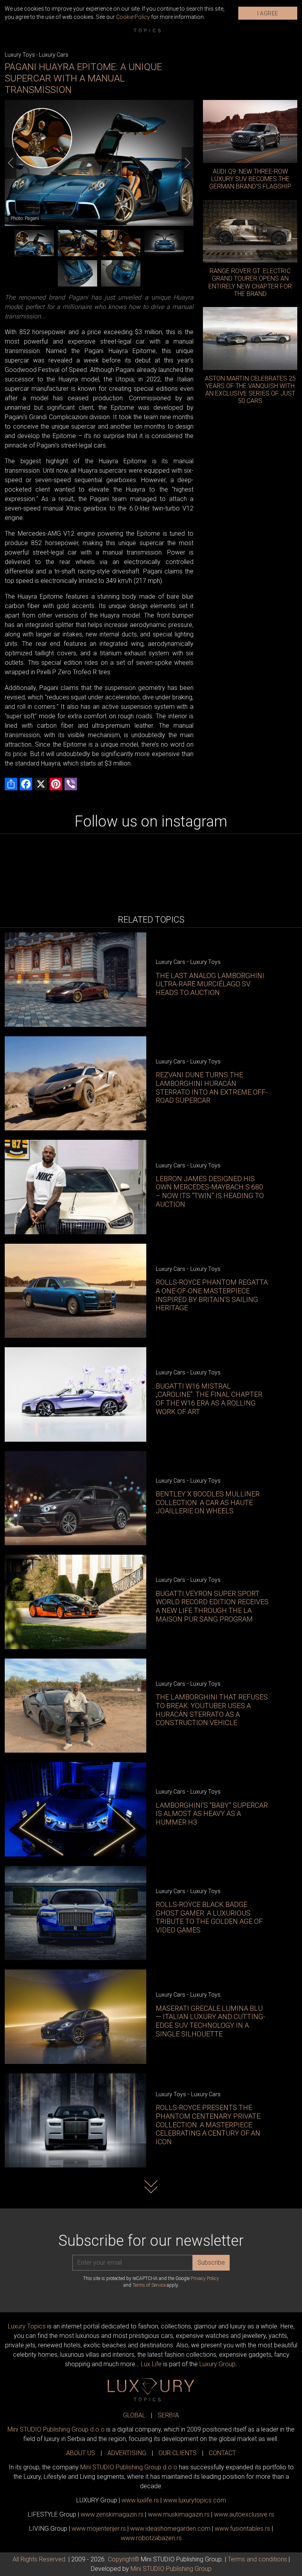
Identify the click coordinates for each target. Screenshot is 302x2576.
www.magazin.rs (112, 2514)
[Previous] (11, 163)
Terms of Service (149, 2285)
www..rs (140, 2500)
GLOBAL (134, 2415)
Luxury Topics (27, 2326)
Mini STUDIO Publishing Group (171, 2569)
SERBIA (168, 2415)
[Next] (188, 163)
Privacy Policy (205, 2278)
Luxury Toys (20, 55)
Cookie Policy (133, 17)
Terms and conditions (257, 2559)
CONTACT (222, 2453)
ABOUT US (81, 2453)
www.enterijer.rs (99, 2529)
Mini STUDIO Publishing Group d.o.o (56, 2429)
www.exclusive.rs (244, 2514)
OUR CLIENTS (178, 2453)
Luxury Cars (54, 55)
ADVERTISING (127, 2453)
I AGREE (268, 13)
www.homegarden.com (170, 2529)
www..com (195, 2500)
